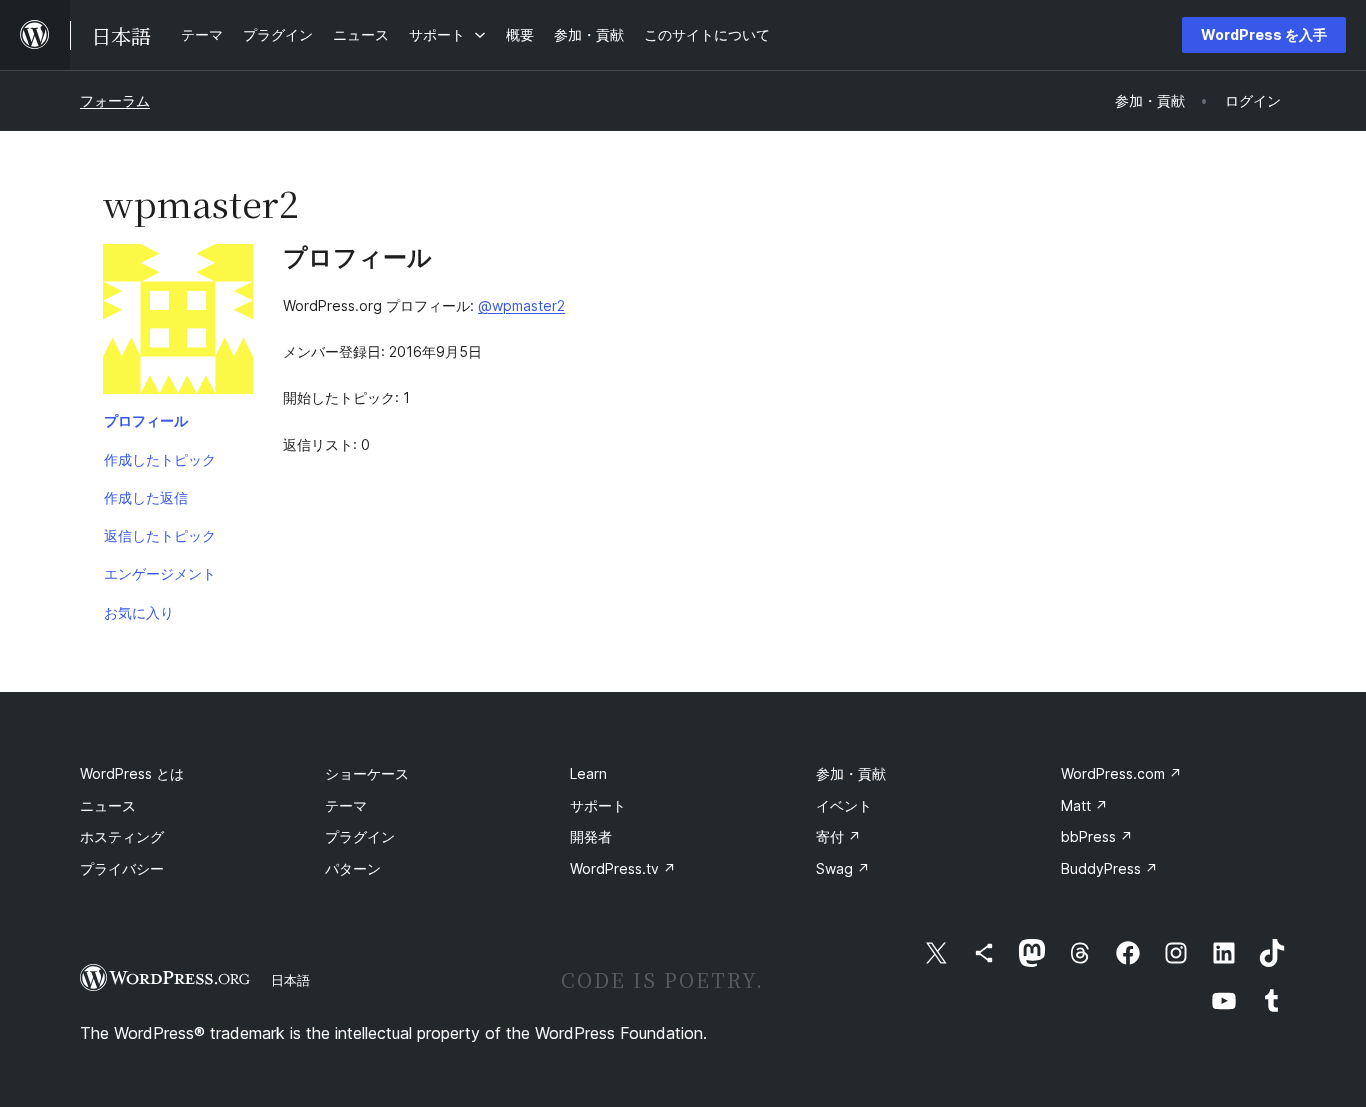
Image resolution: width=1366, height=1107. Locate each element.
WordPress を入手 (1264, 34)
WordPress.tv (623, 868)
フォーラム (115, 100)
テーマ (346, 805)
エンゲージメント (160, 573)
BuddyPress (1109, 868)
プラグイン (360, 836)
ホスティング (122, 836)
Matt (1084, 805)
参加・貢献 (851, 773)
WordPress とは (132, 773)
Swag (843, 868)
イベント (844, 805)
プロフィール (146, 420)
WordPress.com (1121, 773)
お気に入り (139, 612)
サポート (598, 805)
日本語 (290, 980)
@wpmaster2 (521, 305)
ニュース (108, 805)
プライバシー (122, 868)
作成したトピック (160, 459)
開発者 (591, 836)
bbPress (1097, 836)
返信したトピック (160, 535)
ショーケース (367, 773)
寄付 (838, 836)
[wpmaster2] (178, 323)
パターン (353, 868)
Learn (588, 773)
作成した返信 (146, 497)
